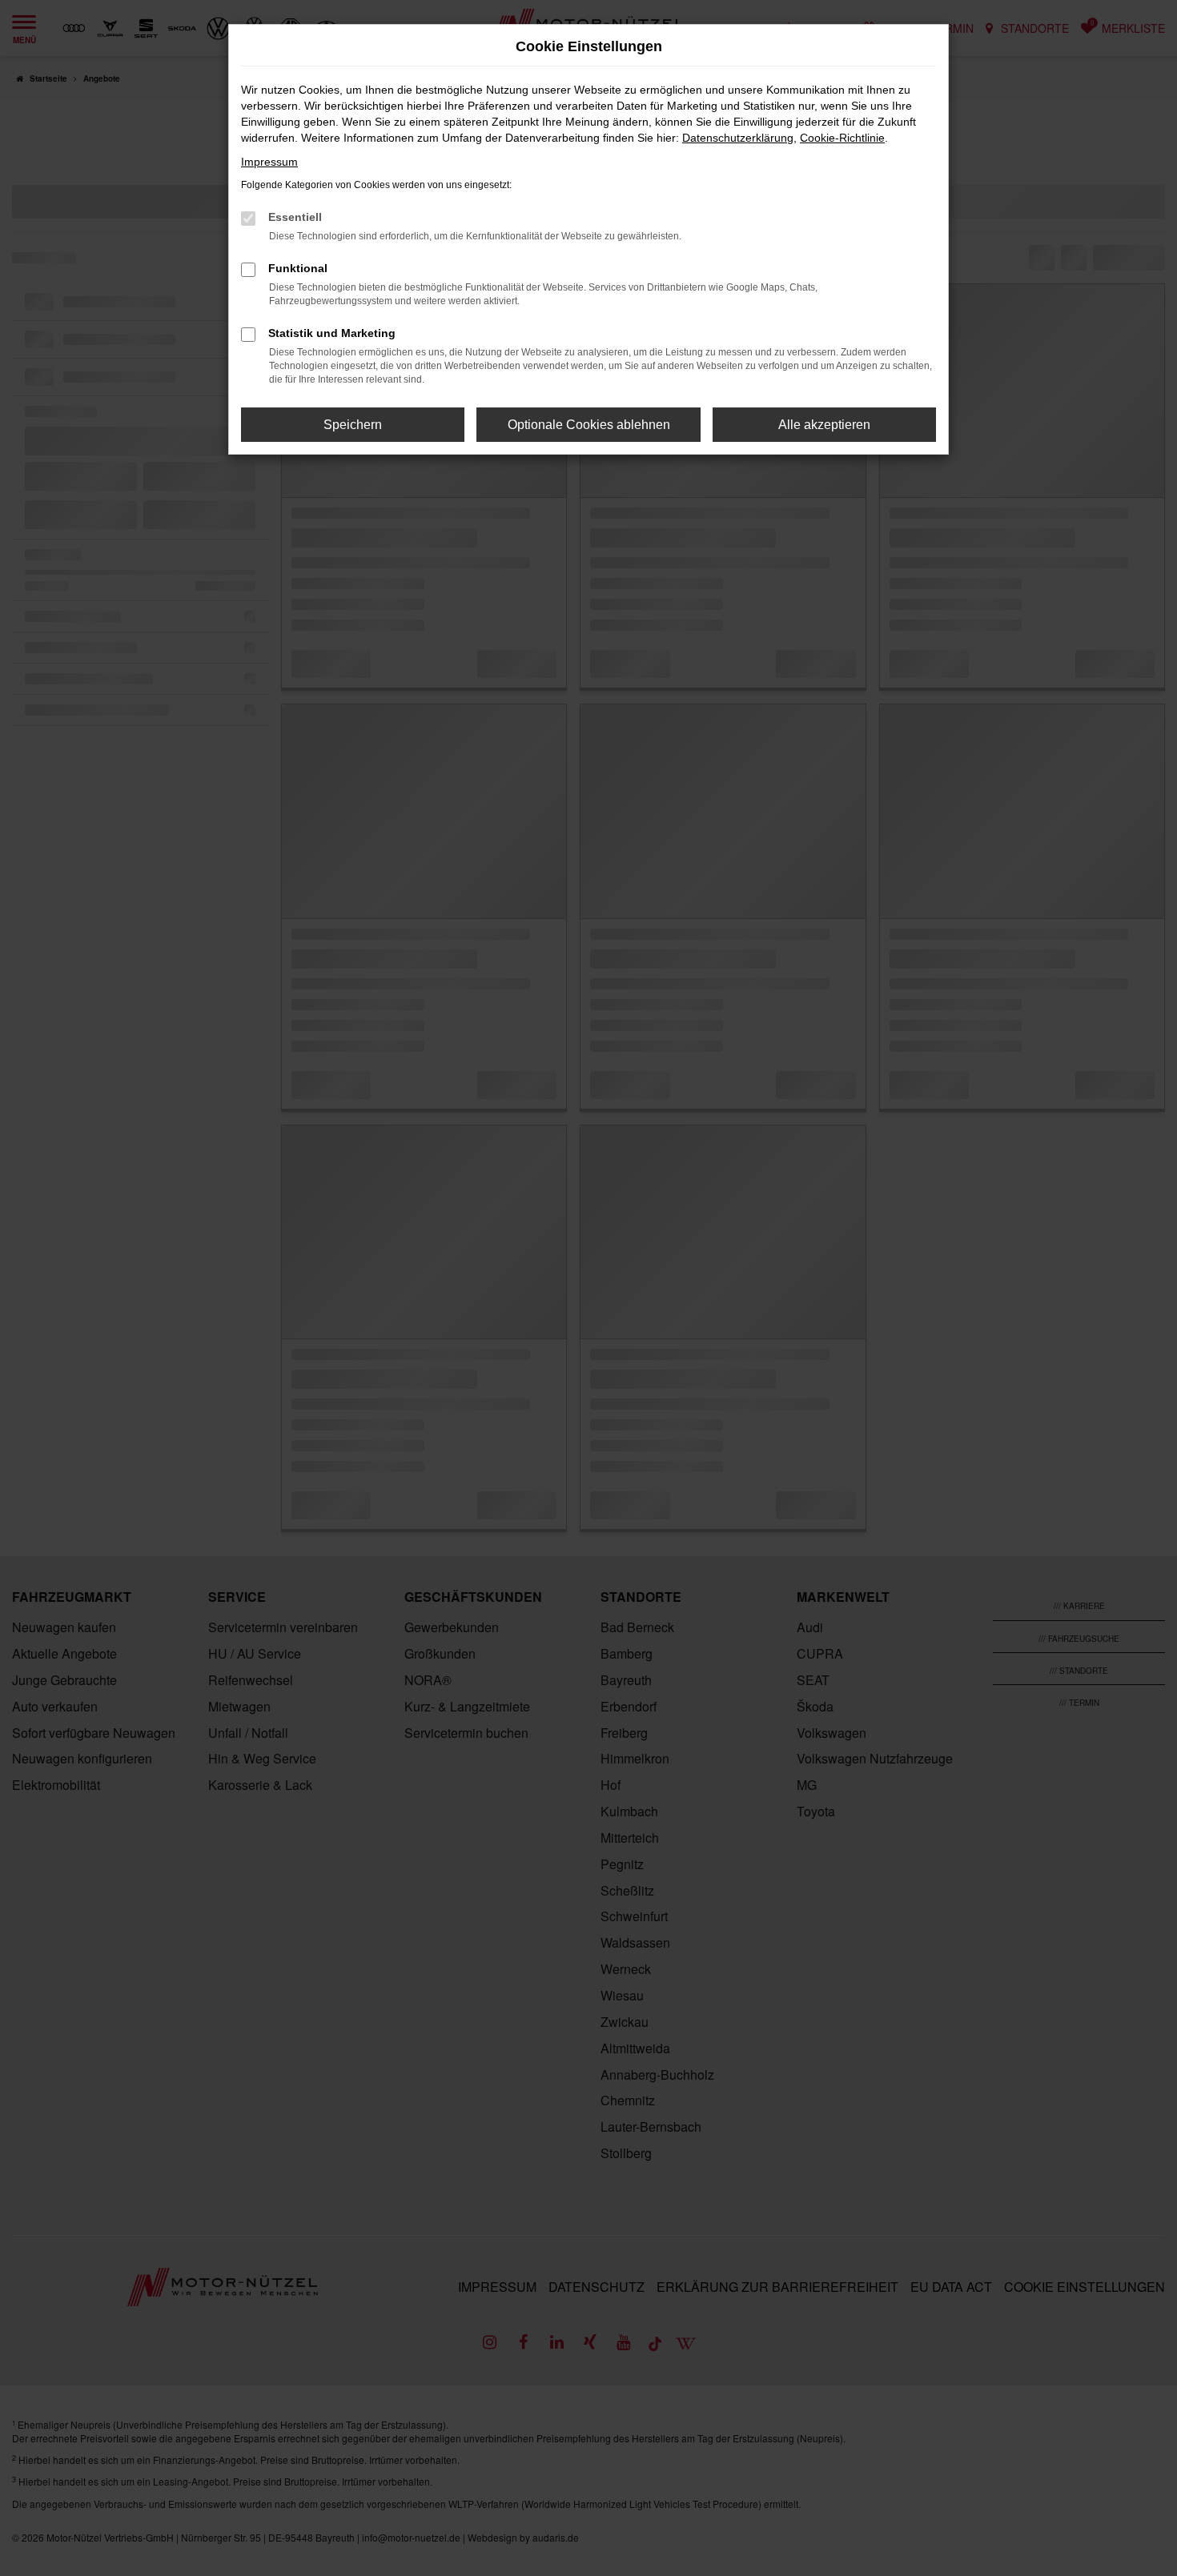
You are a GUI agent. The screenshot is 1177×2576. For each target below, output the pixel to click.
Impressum (269, 162)
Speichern (353, 425)
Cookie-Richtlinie (842, 138)
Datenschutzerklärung (738, 138)
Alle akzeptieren (824, 425)
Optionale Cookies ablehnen (589, 425)
